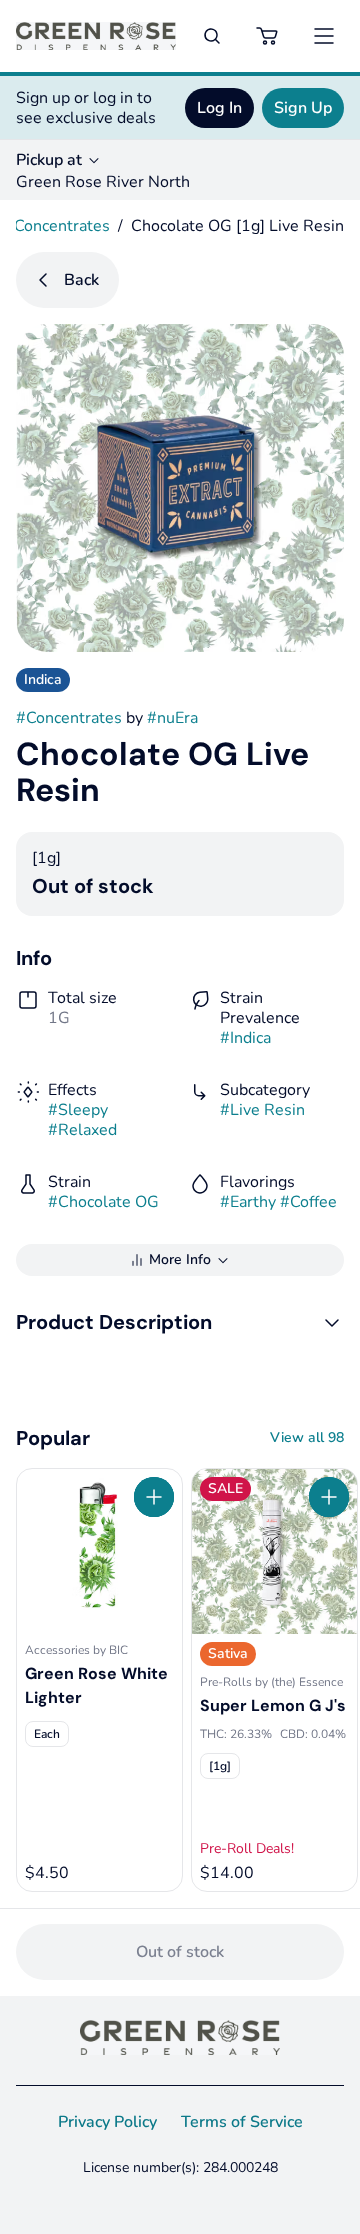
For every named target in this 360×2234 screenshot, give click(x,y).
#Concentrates (69, 718)
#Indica (245, 1038)
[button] (180, 1322)
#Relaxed (82, 1130)
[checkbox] (47, 1734)
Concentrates (62, 226)
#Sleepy (78, 1110)
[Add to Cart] (154, 1497)
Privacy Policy (107, 2122)
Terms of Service (242, 2122)
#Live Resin (262, 1110)
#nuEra (172, 718)
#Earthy (248, 1202)
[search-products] (212, 36)
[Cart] (268, 36)
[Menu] (324, 36)
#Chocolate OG (103, 1202)
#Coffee (308, 1202)
